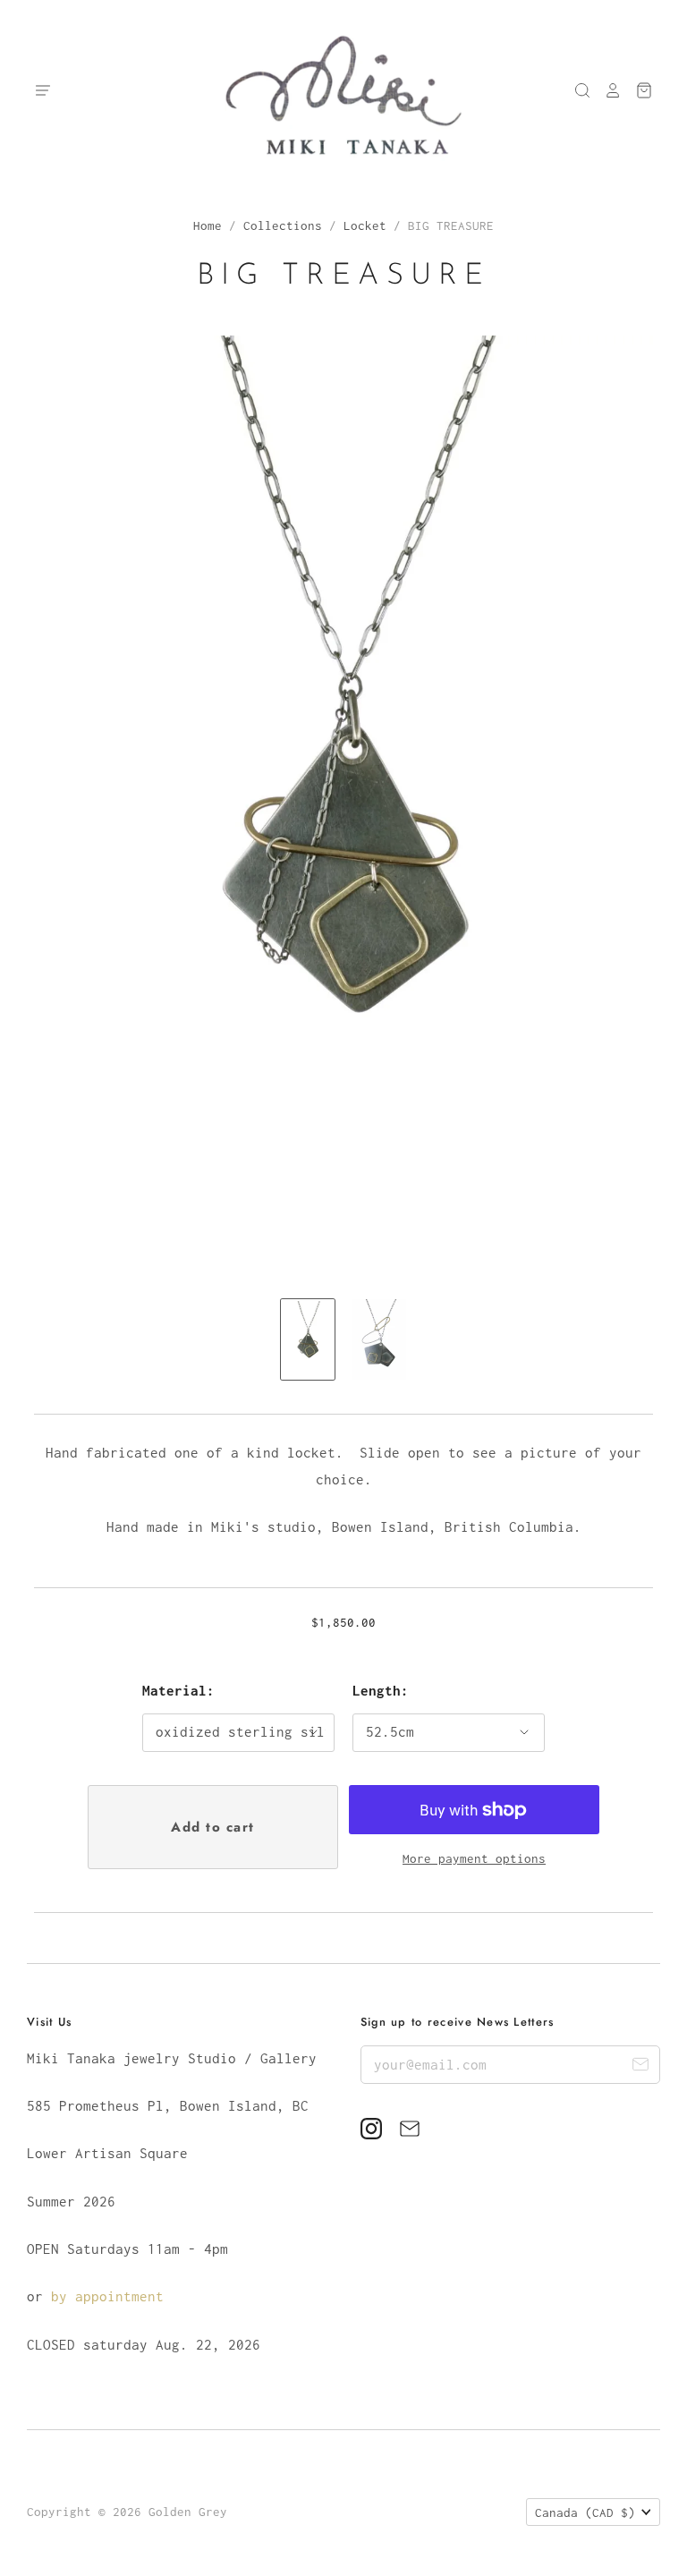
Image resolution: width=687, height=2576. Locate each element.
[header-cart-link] (637, 90)
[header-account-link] (606, 90)
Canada (585, 2512)
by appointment (107, 2296)
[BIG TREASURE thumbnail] (308, 1339)
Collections (283, 225)
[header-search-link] (576, 90)
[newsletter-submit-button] (640, 2067)
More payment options (474, 1858)
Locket (365, 225)
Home (208, 225)
